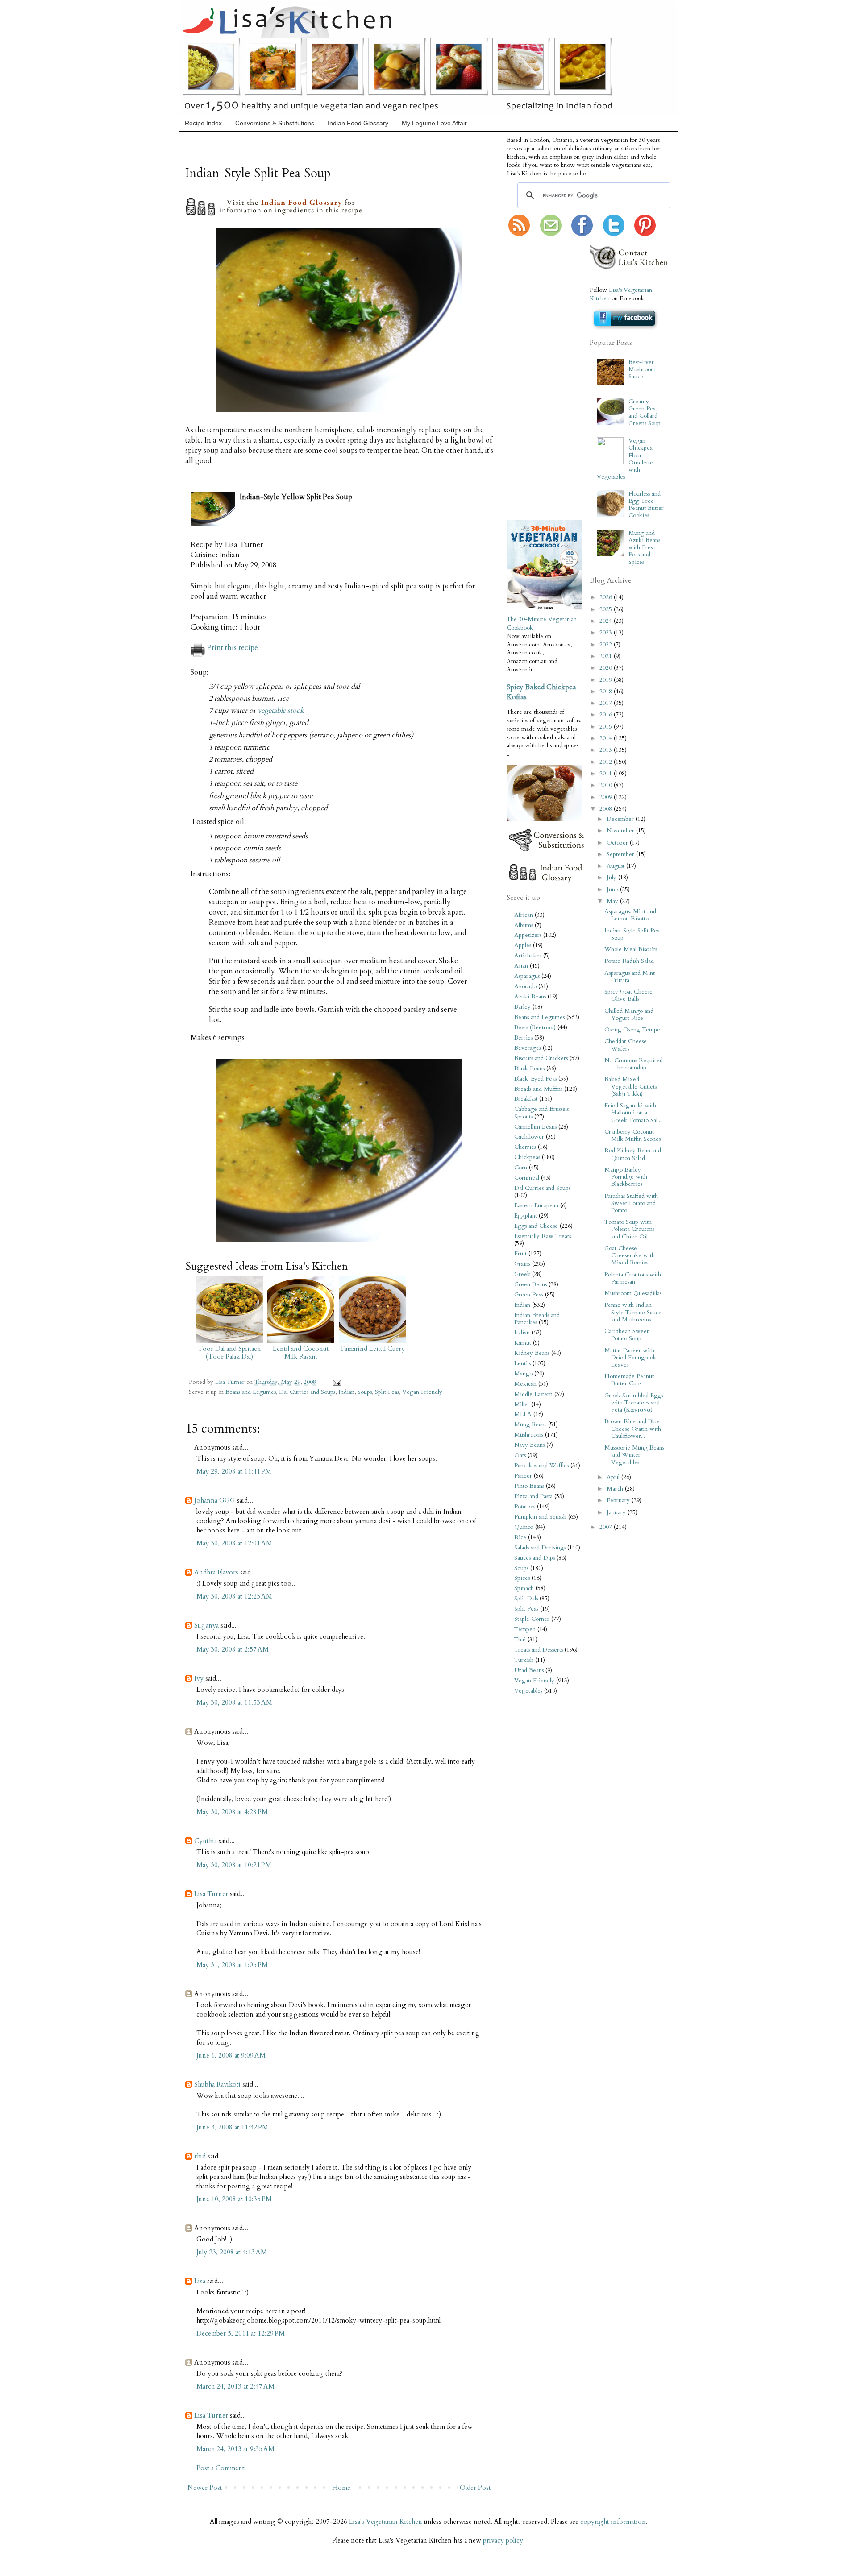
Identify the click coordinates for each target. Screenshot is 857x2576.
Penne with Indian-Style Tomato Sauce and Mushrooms (633, 1312)
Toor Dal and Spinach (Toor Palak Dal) (229, 1353)
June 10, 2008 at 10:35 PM (234, 2199)
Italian (522, 1333)
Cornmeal (527, 1178)
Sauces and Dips (535, 1558)
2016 (607, 715)
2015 (607, 727)
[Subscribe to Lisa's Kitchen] (519, 234)
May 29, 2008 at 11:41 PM (234, 1471)
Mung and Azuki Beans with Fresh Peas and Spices (644, 548)
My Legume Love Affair (434, 123)
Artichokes (528, 956)
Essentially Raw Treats (543, 1236)
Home (341, 2488)
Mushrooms (529, 1435)
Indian (346, 1392)
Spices (522, 1578)
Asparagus (527, 976)
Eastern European (536, 1205)
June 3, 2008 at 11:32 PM (232, 2127)
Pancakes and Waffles (541, 1466)
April (614, 1477)
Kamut (523, 1343)
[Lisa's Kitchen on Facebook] (582, 234)
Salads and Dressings (540, 1548)
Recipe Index (203, 123)
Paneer (523, 1476)
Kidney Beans (532, 1353)
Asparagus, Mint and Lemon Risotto (630, 915)
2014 (607, 738)
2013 (607, 750)
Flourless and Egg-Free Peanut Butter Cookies (646, 505)
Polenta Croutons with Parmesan (633, 1278)
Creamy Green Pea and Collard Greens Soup (645, 412)
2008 (607, 809)
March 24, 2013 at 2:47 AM (235, 2386)
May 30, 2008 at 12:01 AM (234, 1543)
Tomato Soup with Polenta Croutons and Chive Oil (629, 1229)
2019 (607, 680)
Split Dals (526, 1599)
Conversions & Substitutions (275, 123)
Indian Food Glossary (358, 123)
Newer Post (205, 2488)
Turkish (524, 1660)
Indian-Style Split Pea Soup (632, 934)
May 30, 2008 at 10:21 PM (234, 1865)
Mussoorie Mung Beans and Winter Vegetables (634, 1455)
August (616, 866)
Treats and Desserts (539, 1650)
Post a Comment (220, 2468)
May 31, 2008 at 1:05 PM (232, 1965)
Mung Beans (530, 1425)
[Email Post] (335, 1382)
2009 (607, 797)
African (524, 915)
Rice (520, 1537)
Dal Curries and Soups (307, 1392)
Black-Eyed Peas (535, 1079)
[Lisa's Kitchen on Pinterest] (645, 234)
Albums (524, 925)
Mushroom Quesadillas (633, 1293)
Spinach (524, 1588)
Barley (522, 1007)
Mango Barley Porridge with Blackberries (626, 1177)
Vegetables (528, 1691)
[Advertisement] (533, 379)
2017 (607, 703)
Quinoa (524, 1527)
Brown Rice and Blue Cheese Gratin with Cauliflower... (633, 1429)
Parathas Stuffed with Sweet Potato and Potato (631, 1203)
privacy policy (503, 2540)
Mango (523, 1374)
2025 (607, 609)
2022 (607, 645)
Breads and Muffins (538, 1089)
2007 (607, 1527)
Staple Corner (532, 1619)
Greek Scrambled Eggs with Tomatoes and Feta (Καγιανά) (634, 1403)
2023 (607, 633)
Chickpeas (527, 1157)
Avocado (525, 986)
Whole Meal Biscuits (631, 949)
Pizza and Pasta (533, 1496)
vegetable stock (281, 711)
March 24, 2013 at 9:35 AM (235, 2449)
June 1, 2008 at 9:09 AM (231, 2055)
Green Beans (530, 1284)
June (613, 890)
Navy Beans (529, 1445)
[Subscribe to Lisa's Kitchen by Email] (551, 234)
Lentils (522, 1363)
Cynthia (206, 1841)
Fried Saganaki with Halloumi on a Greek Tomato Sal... (633, 1113)
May (613, 901)
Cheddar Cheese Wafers (626, 1045)
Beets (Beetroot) (535, 1027)
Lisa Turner (231, 1382)
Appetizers (528, 935)
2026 (607, 597)
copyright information (613, 2522)
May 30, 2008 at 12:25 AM (234, 1596)
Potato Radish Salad (629, 961)
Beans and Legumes (251, 1392)
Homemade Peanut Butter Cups (629, 1380)
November (621, 831)
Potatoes (525, 1507)
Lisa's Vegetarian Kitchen (386, 2522)
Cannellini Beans (535, 1127)
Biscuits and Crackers (541, 1058)
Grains (522, 1264)
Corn (521, 1168)
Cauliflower (529, 1137)
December (621, 819)
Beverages (528, 1048)
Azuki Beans (530, 997)
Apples (523, 945)
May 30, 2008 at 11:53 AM (234, 1702)
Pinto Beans (529, 1486)
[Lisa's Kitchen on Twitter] (614, 234)
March (616, 1489)
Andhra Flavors (216, 1572)
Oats (520, 1455)
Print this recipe (233, 648)
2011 (607, 774)
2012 (607, 762)
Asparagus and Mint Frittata (630, 977)
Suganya (206, 1625)
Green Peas (529, 1295)
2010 (607, 785)
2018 (607, 692)
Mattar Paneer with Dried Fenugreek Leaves (630, 1358)
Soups (365, 1392)
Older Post (475, 2488)
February (619, 1500)
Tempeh (525, 1629)
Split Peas (387, 1392)
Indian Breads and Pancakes (537, 1319)
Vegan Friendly (422, 1392)
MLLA (523, 1414)
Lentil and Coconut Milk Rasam (301, 1353)
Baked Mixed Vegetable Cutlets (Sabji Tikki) (630, 1086)
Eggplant (526, 1216)
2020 (607, 668)
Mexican (525, 1384)
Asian (521, 966)
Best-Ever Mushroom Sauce (642, 369)
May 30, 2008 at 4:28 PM (232, 1812)
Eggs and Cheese (536, 1226)
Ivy (199, 1678)
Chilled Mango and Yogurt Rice (629, 1015)
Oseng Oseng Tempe (632, 1030)
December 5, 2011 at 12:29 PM (241, 2333)
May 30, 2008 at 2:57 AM (233, 1649)
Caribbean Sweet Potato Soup (626, 1335)
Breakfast (526, 1099)
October (618, 843)
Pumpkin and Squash (540, 1517)
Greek (522, 1274)
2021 (607, 656)
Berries (523, 1038)
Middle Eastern (533, 1394)
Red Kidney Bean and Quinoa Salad (633, 1154)
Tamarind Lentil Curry (372, 1349)
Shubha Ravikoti (217, 2084)
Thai (520, 1640)
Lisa (200, 2281)
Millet (522, 1404)
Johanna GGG (215, 1500)
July (612, 878)
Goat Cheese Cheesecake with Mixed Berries (630, 1255)
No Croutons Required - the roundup (634, 1064)
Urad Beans (529, 1670)
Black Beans (529, 1069)
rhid (200, 2156)
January (617, 1512)
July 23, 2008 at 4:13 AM (232, 2252)
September (621, 854)
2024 (607, 621)
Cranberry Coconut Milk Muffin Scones (632, 1135)
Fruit (520, 1254)
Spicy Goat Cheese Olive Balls (628, 995)
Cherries (525, 1147)
